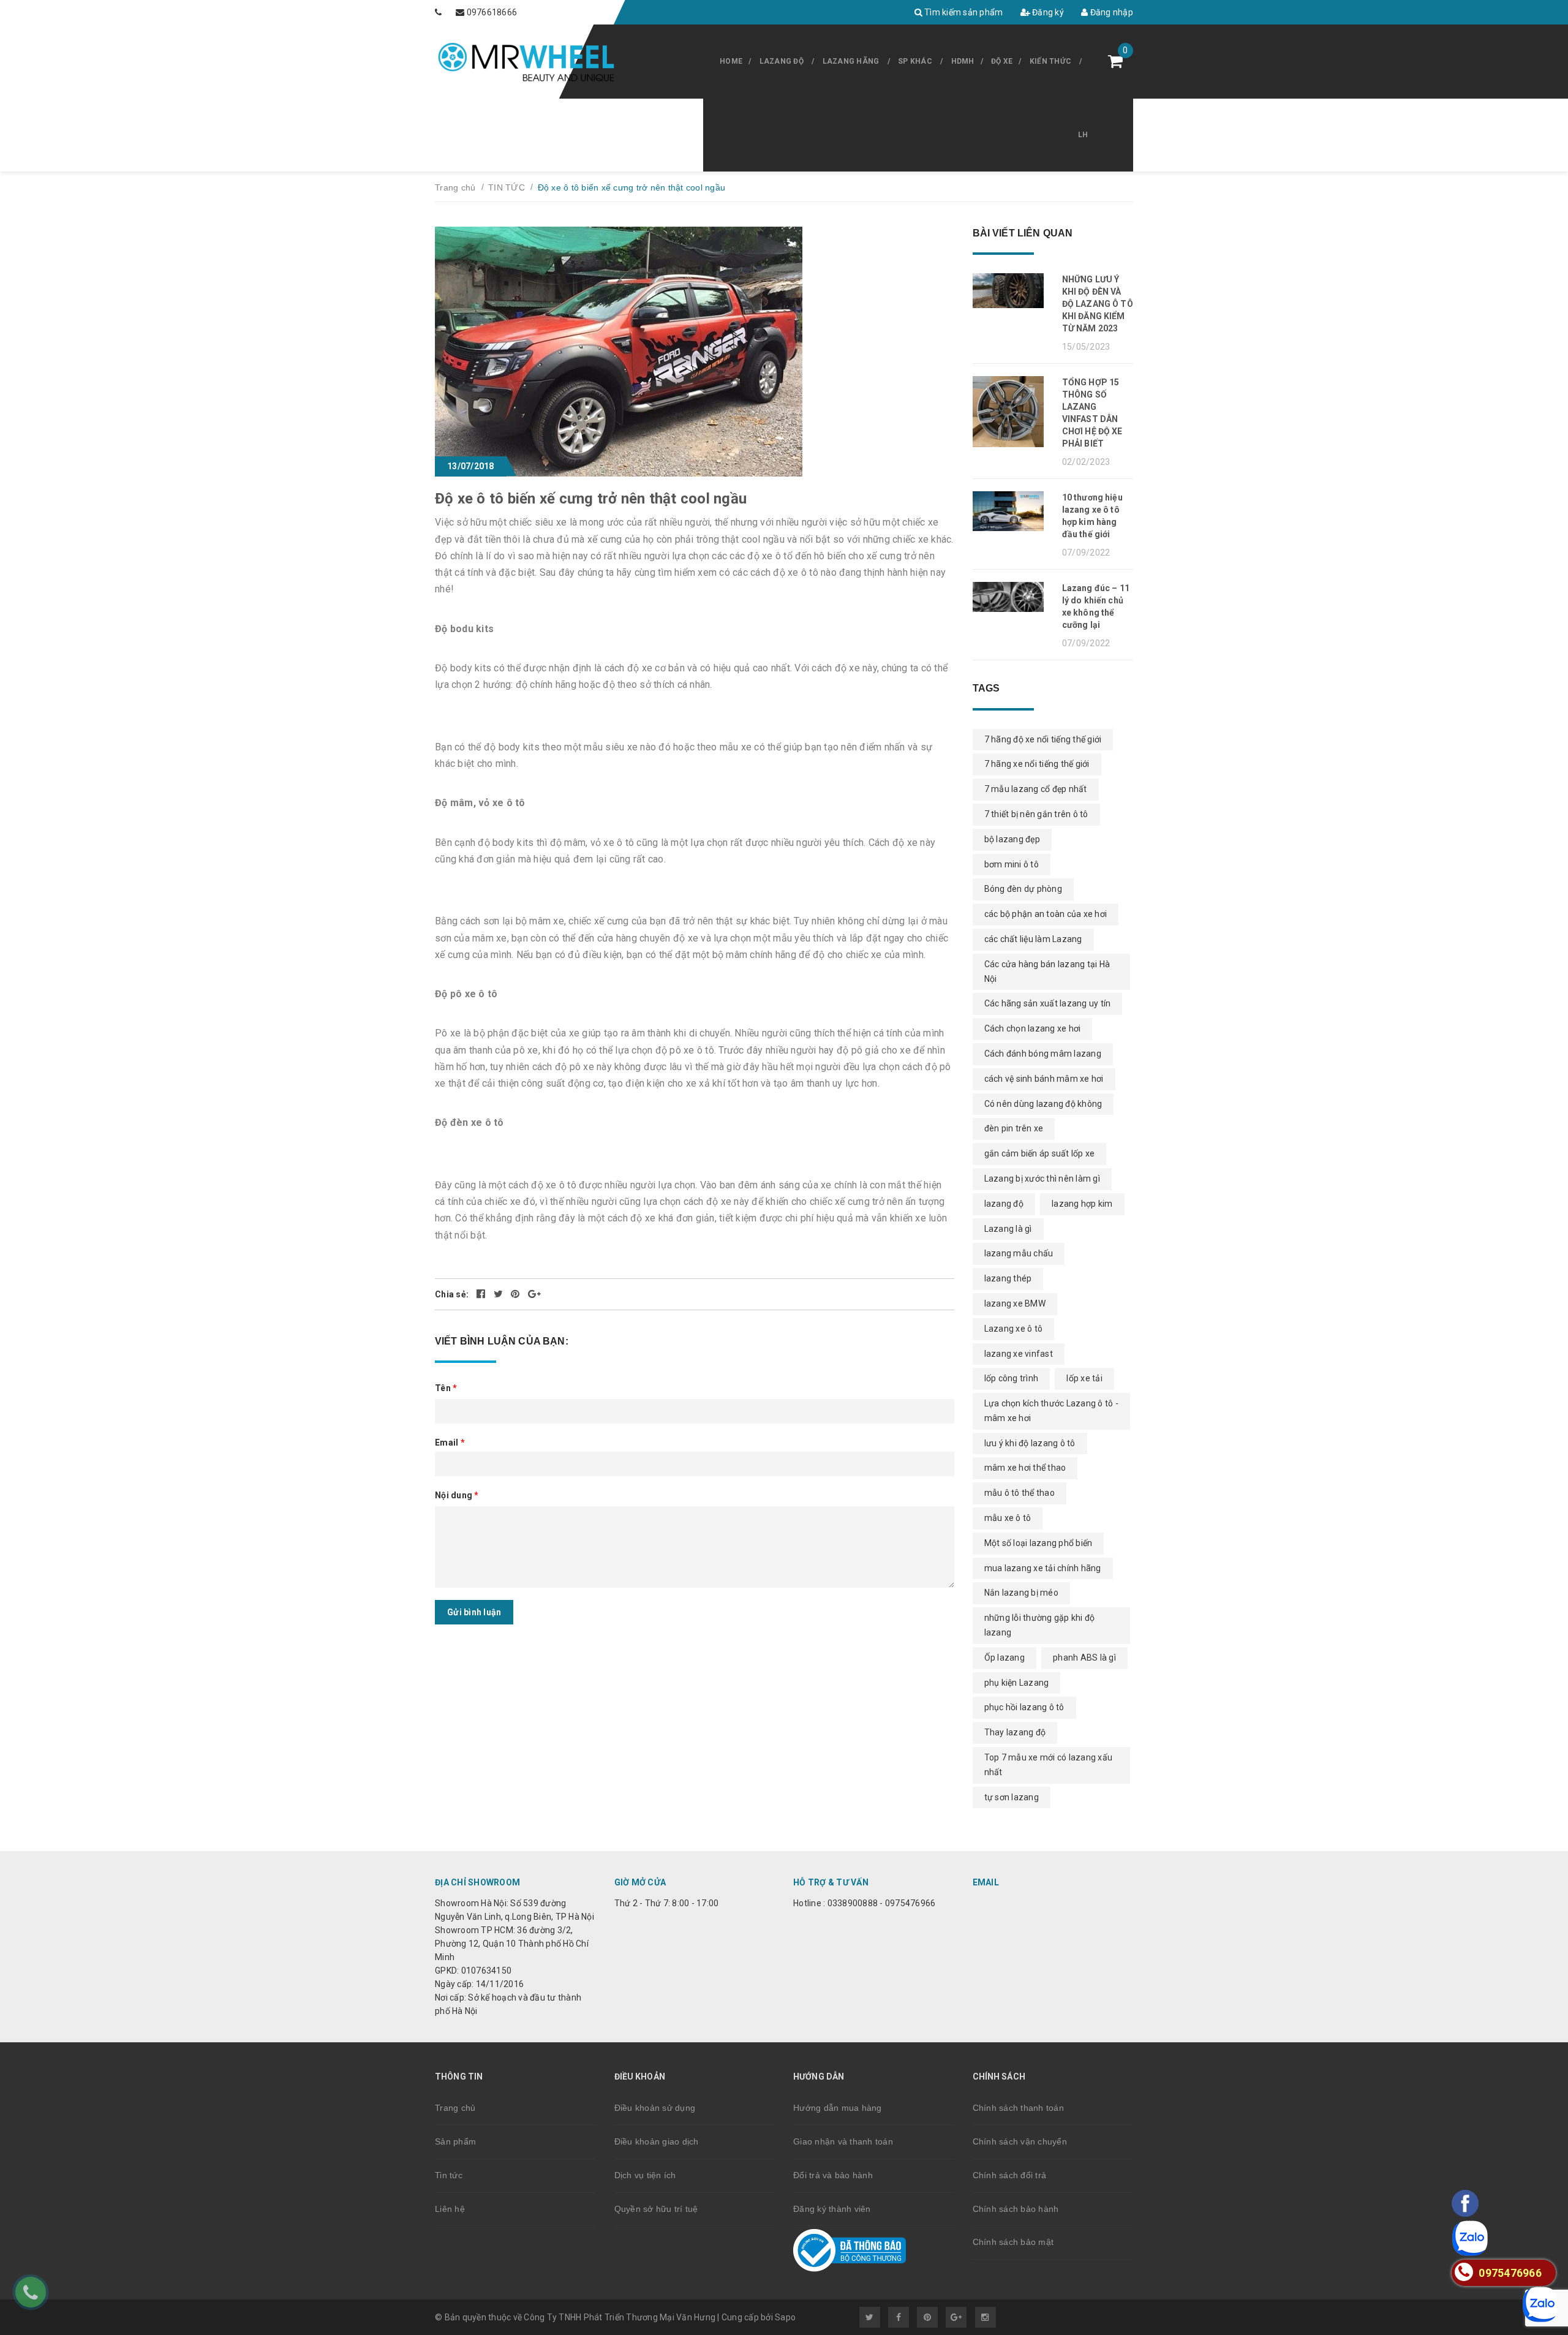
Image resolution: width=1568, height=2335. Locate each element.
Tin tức (449, 2175)
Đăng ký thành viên (832, 2209)
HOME (731, 61)
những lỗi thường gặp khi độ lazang (1040, 1625)
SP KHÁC (915, 61)
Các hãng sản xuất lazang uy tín (1048, 1003)
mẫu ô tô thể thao (1020, 1493)
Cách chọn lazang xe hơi (1033, 1028)
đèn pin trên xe (1014, 1128)
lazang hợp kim (1082, 1204)
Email (450, 1443)
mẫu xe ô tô (1008, 1518)
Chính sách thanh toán (1018, 2108)
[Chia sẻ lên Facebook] (482, 1294)
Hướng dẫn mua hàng (838, 2108)
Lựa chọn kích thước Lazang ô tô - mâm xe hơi (1051, 1411)
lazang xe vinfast (1019, 1354)
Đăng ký (1047, 12)
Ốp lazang (1005, 1658)
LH (1083, 135)
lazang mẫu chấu (1019, 1253)
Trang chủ (455, 2108)
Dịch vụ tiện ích (645, 2175)
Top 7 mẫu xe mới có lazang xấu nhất (1049, 1765)
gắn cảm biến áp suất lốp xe (1040, 1153)
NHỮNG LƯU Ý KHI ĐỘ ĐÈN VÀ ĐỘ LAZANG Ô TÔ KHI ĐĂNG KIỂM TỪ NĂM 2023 (1098, 304)
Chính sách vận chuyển (1020, 2141)
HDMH (963, 61)
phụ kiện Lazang (1017, 1683)
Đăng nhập (1110, 12)
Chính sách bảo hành (1016, 2209)
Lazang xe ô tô (1014, 1329)
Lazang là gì (1008, 1229)
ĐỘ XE (1002, 61)
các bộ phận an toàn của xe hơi (1046, 914)
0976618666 (492, 12)
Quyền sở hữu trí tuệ (656, 2209)
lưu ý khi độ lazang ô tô (1030, 1443)
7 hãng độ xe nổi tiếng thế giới (1043, 739)
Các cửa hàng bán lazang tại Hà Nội (1047, 971)
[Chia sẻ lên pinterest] (516, 1294)
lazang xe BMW (1015, 1303)
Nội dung (457, 1495)
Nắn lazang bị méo (1021, 1593)
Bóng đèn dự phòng (1023, 889)
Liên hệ (450, 2209)
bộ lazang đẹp (1012, 839)
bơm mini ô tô (1012, 864)
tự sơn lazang (1012, 1797)
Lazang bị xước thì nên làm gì (1042, 1179)
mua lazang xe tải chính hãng (1043, 1568)
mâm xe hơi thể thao (1025, 1468)
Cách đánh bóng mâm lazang (1043, 1054)
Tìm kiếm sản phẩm (963, 12)
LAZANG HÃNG (851, 61)
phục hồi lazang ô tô (1024, 1707)
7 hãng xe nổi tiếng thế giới (1037, 764)
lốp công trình (1012, 1378)
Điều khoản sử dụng (655, 2108)
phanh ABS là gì (1084, 1658)
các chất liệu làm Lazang (1033, 939)
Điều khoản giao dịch (657, 2141)
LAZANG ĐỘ (782, 61)
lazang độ (1004, 1204)
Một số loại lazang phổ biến (1038, 1543)
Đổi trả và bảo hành (833, 2175)
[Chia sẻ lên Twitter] (499, 1294)
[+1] (534, 1294)
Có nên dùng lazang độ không (1043, 1104)
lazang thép (1008, 1278)
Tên (446, 1388)
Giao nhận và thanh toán (843, 2141)
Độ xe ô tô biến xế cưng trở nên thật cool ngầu (591, 499)
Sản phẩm (455, 2141)
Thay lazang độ (1015, 1732)
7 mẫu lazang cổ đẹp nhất (1036, 789)
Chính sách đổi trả (1010, 2175)
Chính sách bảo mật (1013, 2242)
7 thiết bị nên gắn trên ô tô (1036, 814)
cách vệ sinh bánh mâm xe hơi (1044, 1079)
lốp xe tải (1084, 1378)
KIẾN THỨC (1050, 61)
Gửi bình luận (474, 1612)
